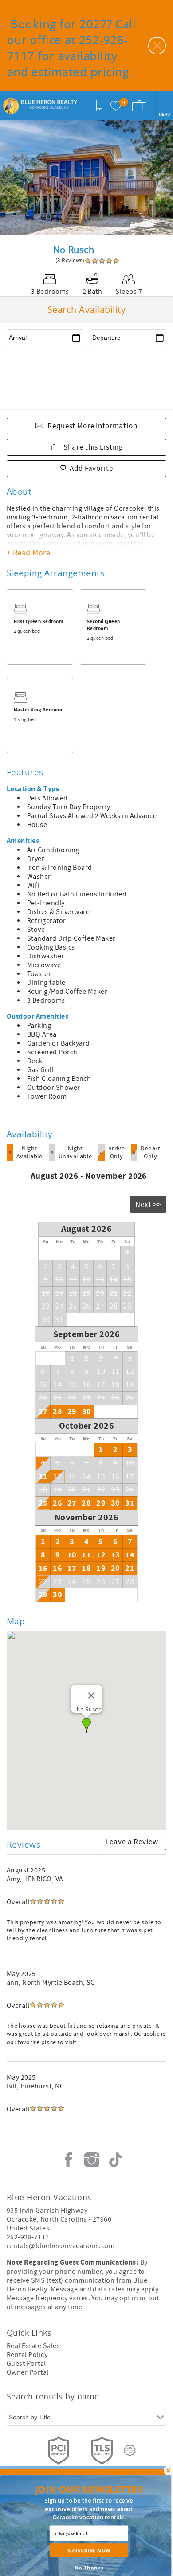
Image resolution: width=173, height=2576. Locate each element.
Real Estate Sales (33, 2346)
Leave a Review (132, 1842)
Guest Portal (26, 2364)
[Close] (91, 1696)
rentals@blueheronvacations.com (61, 2246)
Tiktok (115, 2160)
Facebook (68, 2160)
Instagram (92, 2160)
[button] (86, 1725)
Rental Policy (27, 2355)
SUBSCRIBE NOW (89, 2550)
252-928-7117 (28, 2237)
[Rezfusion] (130, 2450)
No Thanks (89, 2568)
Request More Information (92, 426)
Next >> (148, 1205)
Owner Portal (28, 2372)
